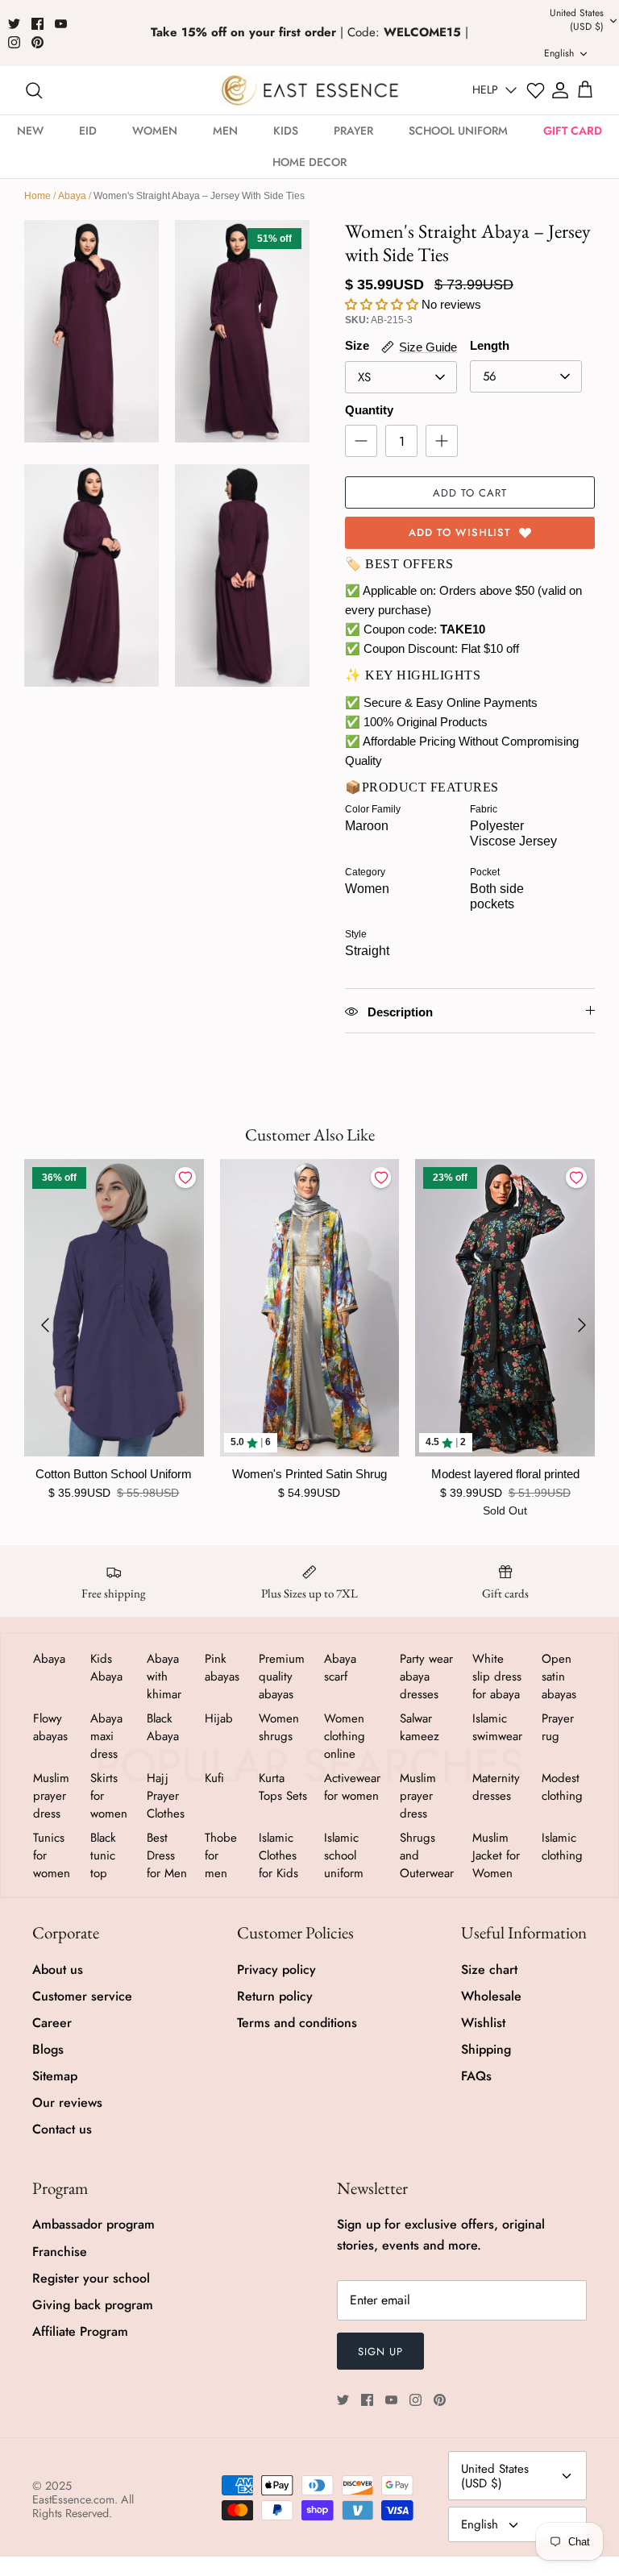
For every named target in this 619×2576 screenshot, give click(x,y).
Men (225, 131)
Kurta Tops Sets (283, 1787)
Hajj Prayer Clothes (166, 1796)
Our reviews (67, 2102)
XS (364, 377)
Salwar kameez (420, 1727)
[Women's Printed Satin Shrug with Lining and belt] (310, 1307)
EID (88, 131)
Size (357, 345)
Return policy (275, 1996)
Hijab (219, 1718)
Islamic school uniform (344, 1855)
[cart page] (585, 90)
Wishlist (483, 2023)
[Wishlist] (536, 91)
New (30, 131)
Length (490, 345)
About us (58, 1969)
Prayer (353, 131)
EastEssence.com (73, 2499)
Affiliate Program (80, 2331)
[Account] (560, 90)
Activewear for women (352, 1787)
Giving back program (93, 2305)
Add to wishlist (460, 532)
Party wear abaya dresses (426, 1676)
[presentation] (45, 1325)
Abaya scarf (340, 1668)
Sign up (380, 2352)
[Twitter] (14, 24)
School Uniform (458, 131)
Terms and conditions (297, 2023)
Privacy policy (276, 1969)
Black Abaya (163, 1727)
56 (490, 376)
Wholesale (491, 1996)
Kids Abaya (106, 1668)
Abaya (72, 196)
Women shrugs (279, 1727)
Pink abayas (222, 1668)
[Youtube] (61, 24)
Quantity (369, 410)
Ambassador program (93, 2224)
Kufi (214, 1778)
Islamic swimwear (497, 1727)
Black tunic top (103, 1855)
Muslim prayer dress (51, 1796)
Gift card (573, 131)
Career (52, 2023)
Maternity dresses (496, 1787)
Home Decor (309, 162)
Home (37, 196)
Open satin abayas (559, 1676)
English (480, 2524)
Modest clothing (562, 1787)
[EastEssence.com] (310, 90)
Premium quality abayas (282, 1676)
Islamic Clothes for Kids (278, 1855)
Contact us (62, 2129)
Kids (286, 131)
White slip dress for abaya (497, 1676)
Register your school (91, 2278)
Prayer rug (558, 1727)
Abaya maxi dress (106, 1736)
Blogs (48, 2049)
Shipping (486, 2049)
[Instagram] (14, 42)
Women (155, 131)
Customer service (82, 1996)
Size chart (489, 1969)
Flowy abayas (50, 1727)
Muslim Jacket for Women (496, 1855)
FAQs (476, 2076)
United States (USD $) (495, 2476)
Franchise (60, 2252)
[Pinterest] (37, 42)
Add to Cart (470, 493)
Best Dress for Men (167, 1855)
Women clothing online (345, 1736)
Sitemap (55, 2076)
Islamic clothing (562, 1847)
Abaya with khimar (164, 1676)
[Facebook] (37, 24)
